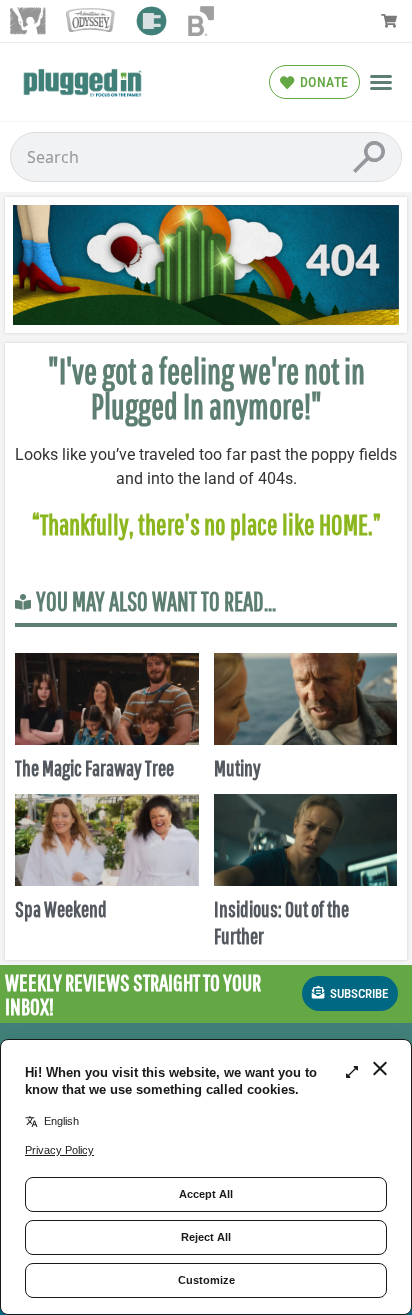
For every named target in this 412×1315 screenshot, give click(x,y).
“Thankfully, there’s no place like (175, 524)
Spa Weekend (61, 908)
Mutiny (237, 767)
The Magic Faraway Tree (94, 767)
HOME (343, 524)
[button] (381, 82)
